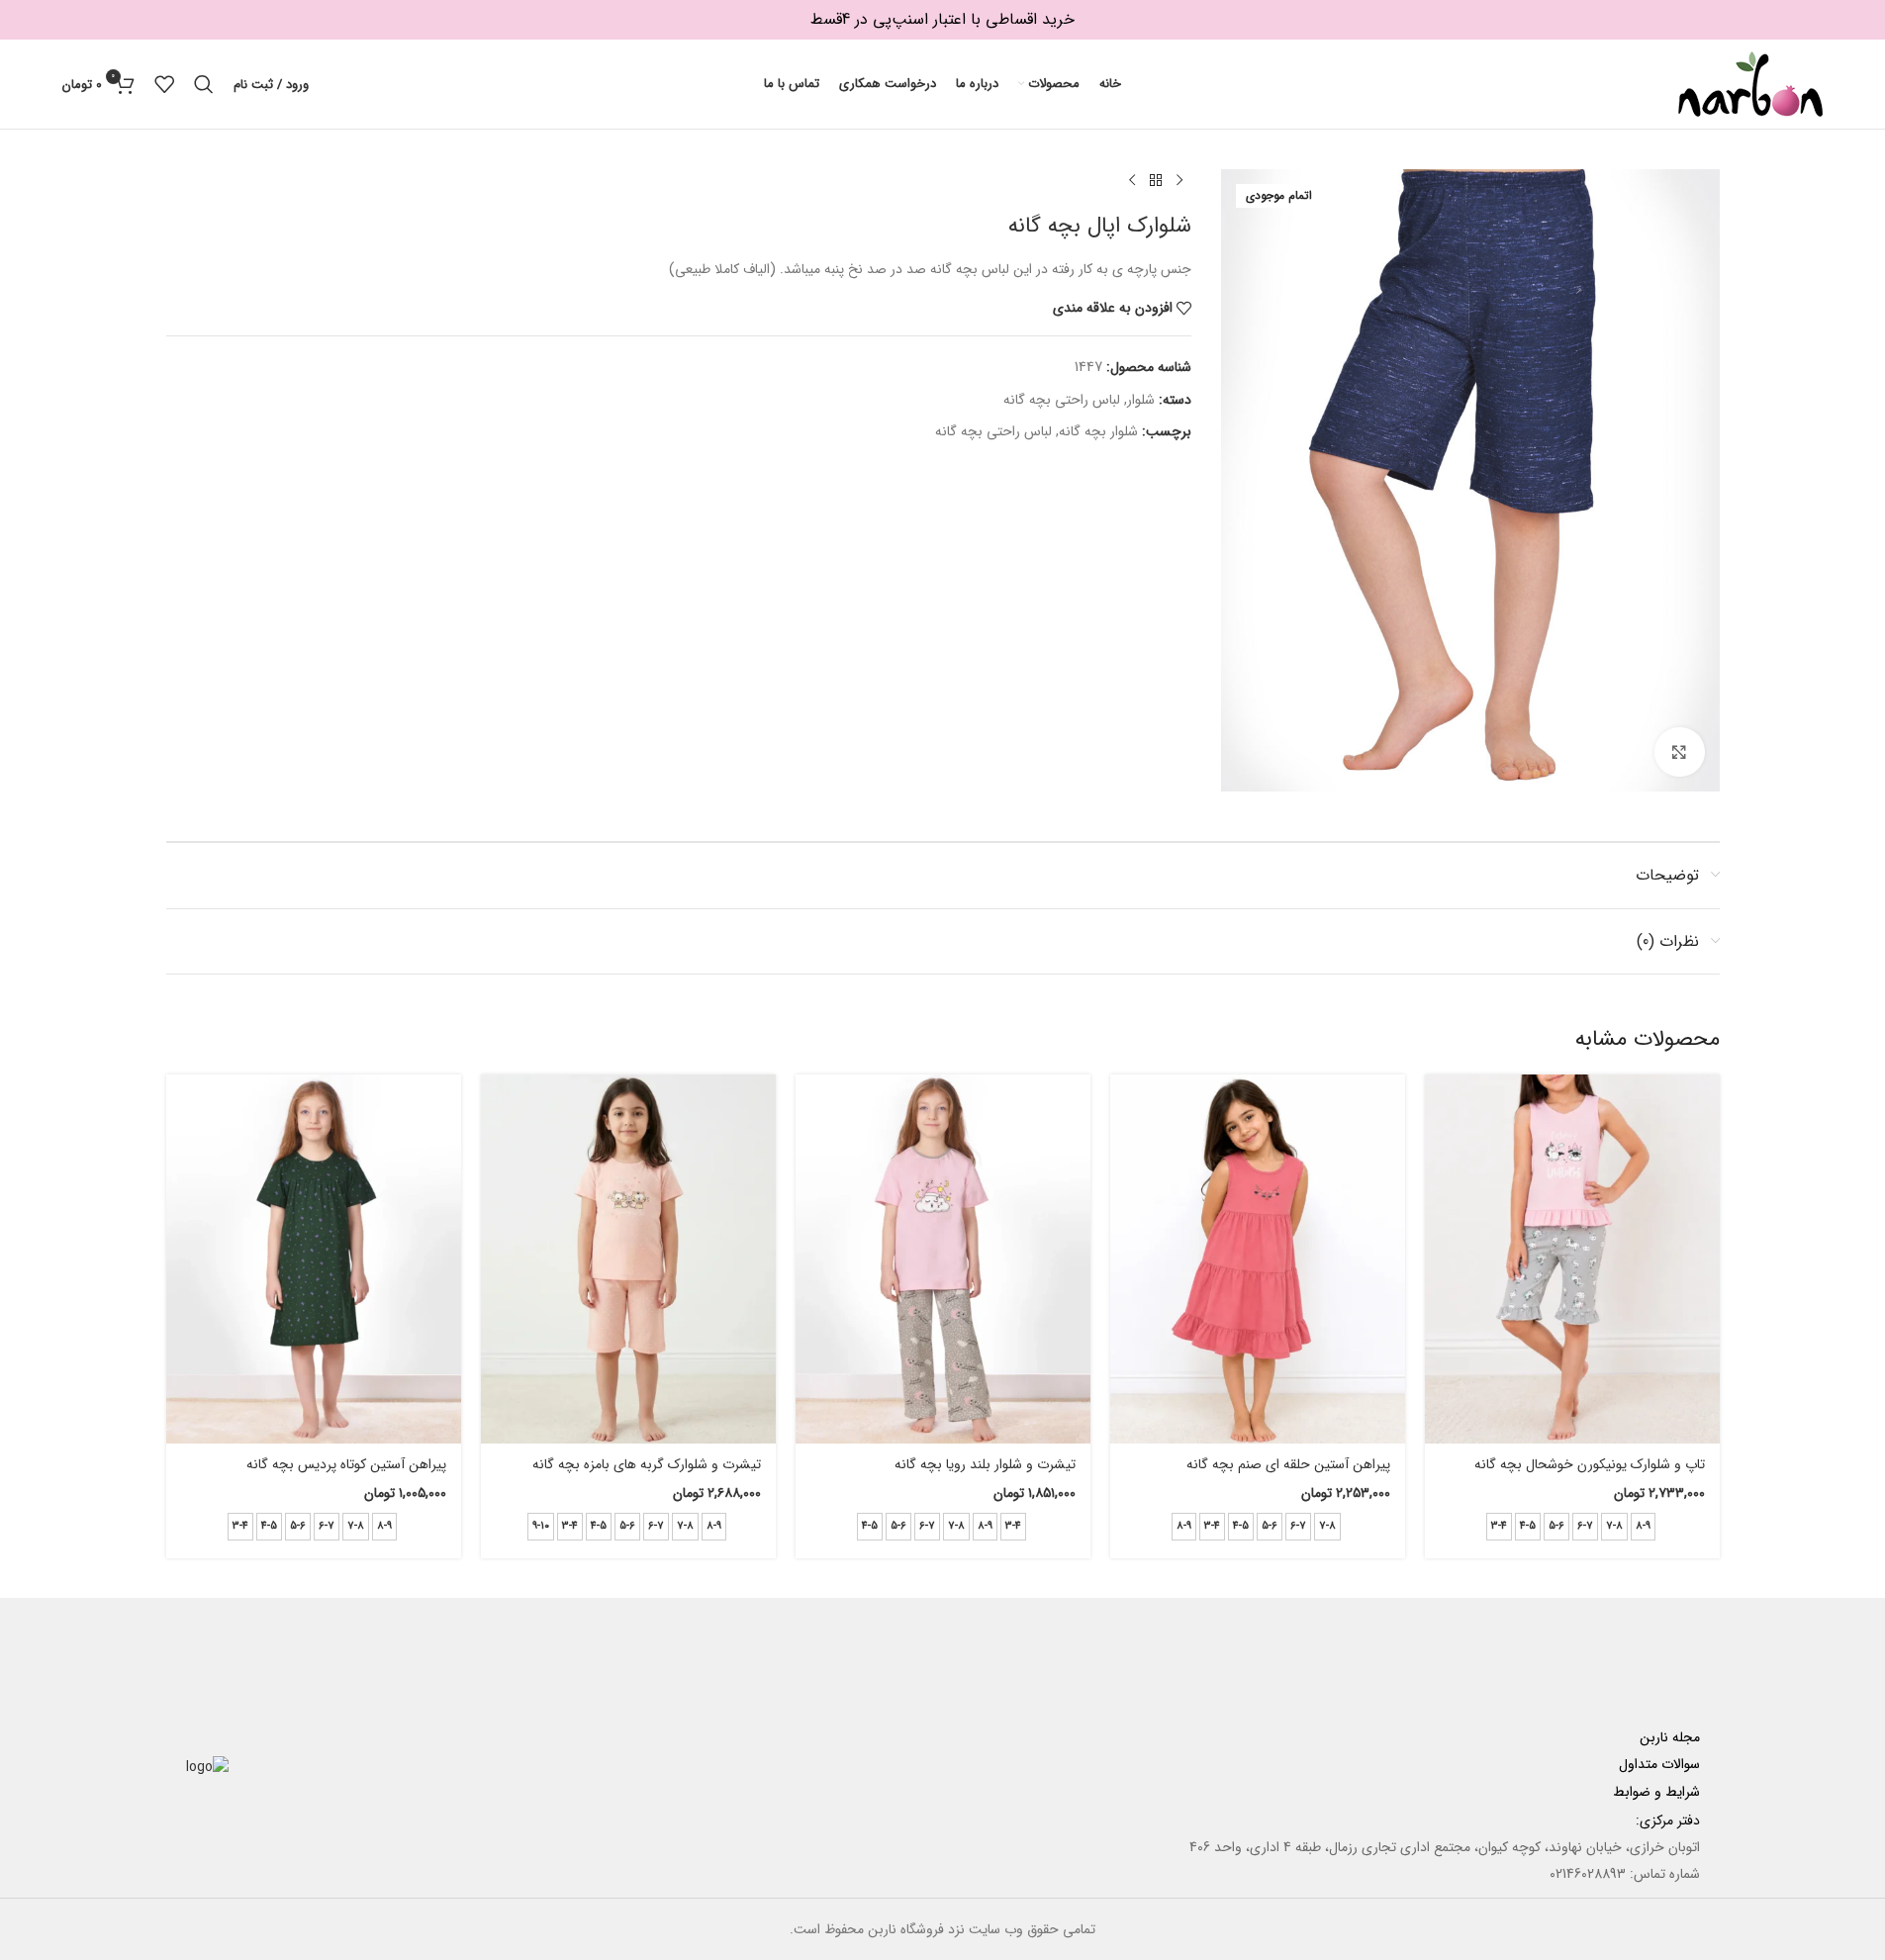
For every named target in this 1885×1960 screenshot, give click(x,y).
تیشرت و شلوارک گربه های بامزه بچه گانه (647, 1464)
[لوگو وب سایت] (1750, 83)
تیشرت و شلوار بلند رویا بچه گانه (985, 1464)
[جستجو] (204, 84)
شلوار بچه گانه (1098, 431)
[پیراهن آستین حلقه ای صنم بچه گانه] (1258, 1259)
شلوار (1141, 400)
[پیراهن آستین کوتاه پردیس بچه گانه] (314, 1259)
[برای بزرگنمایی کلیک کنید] (1679, 752)
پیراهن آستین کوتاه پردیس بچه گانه (346, 1464)
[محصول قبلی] (1179, 181)
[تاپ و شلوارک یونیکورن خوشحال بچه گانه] (1572, 1259)
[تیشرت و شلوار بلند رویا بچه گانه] (943, 1259)
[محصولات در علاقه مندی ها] (164, 84)
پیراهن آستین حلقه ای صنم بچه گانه (1288, 1464)
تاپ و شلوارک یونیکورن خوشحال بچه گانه (1590, 1464)
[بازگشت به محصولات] (1156, 181)
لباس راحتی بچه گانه (1062, 400)
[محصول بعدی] (1132, 181)
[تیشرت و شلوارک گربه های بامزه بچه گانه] (628, 1259)
